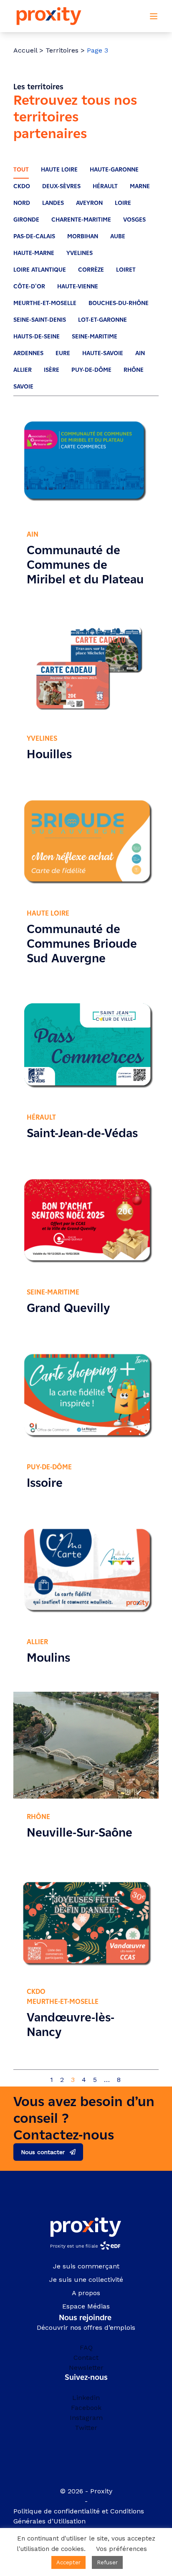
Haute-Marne (34, 253)
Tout (21, 170)
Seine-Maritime (95, 337)
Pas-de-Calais (34, 236)
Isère (52, 370)
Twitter (86, 2427)
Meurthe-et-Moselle (45, 303)
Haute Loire (59, 170)
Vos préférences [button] (121, 2549)
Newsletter (86, 2367)
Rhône (134, 370)
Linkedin (86, 2397)
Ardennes (28, 353)
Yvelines (80, 253)
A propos (86, 2293)
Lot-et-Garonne (102, 320)
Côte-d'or (29, 286)
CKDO (22, 186)
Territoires (62, 50)
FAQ (86, 2347)
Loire (123, 203)
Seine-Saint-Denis (40, 320)
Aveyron (89, 203)
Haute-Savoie (103, 353)
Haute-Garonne (114, 170)
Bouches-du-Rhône (119, 303)
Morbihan (83, 236)
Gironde (26, 220)
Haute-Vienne (78, 286)
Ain (140, 353)
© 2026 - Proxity (86, 2491)
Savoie (23, 387)
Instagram (86, 2417)
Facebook (86, 2407)
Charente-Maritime (81, 220)
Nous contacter (43, 2152)
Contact (86, 2357)
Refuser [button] (107, 2562)
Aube (118, 236)
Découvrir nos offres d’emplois (86, 2327)
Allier (23, 370)
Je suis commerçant (86, 2266)
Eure (63, 353)
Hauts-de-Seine (37, 337)
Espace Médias (86, 2306)
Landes (53, 203)
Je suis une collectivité (86, 2280)
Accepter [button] (68, 2562)
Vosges (134, 220)
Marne (140, 186)
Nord (22, 203)
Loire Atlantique (40, 270)
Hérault (105, 186)
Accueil (25, 50)
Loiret (126, 270)
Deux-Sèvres (61, 186)
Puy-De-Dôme (91, 370)
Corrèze (91, 270)
